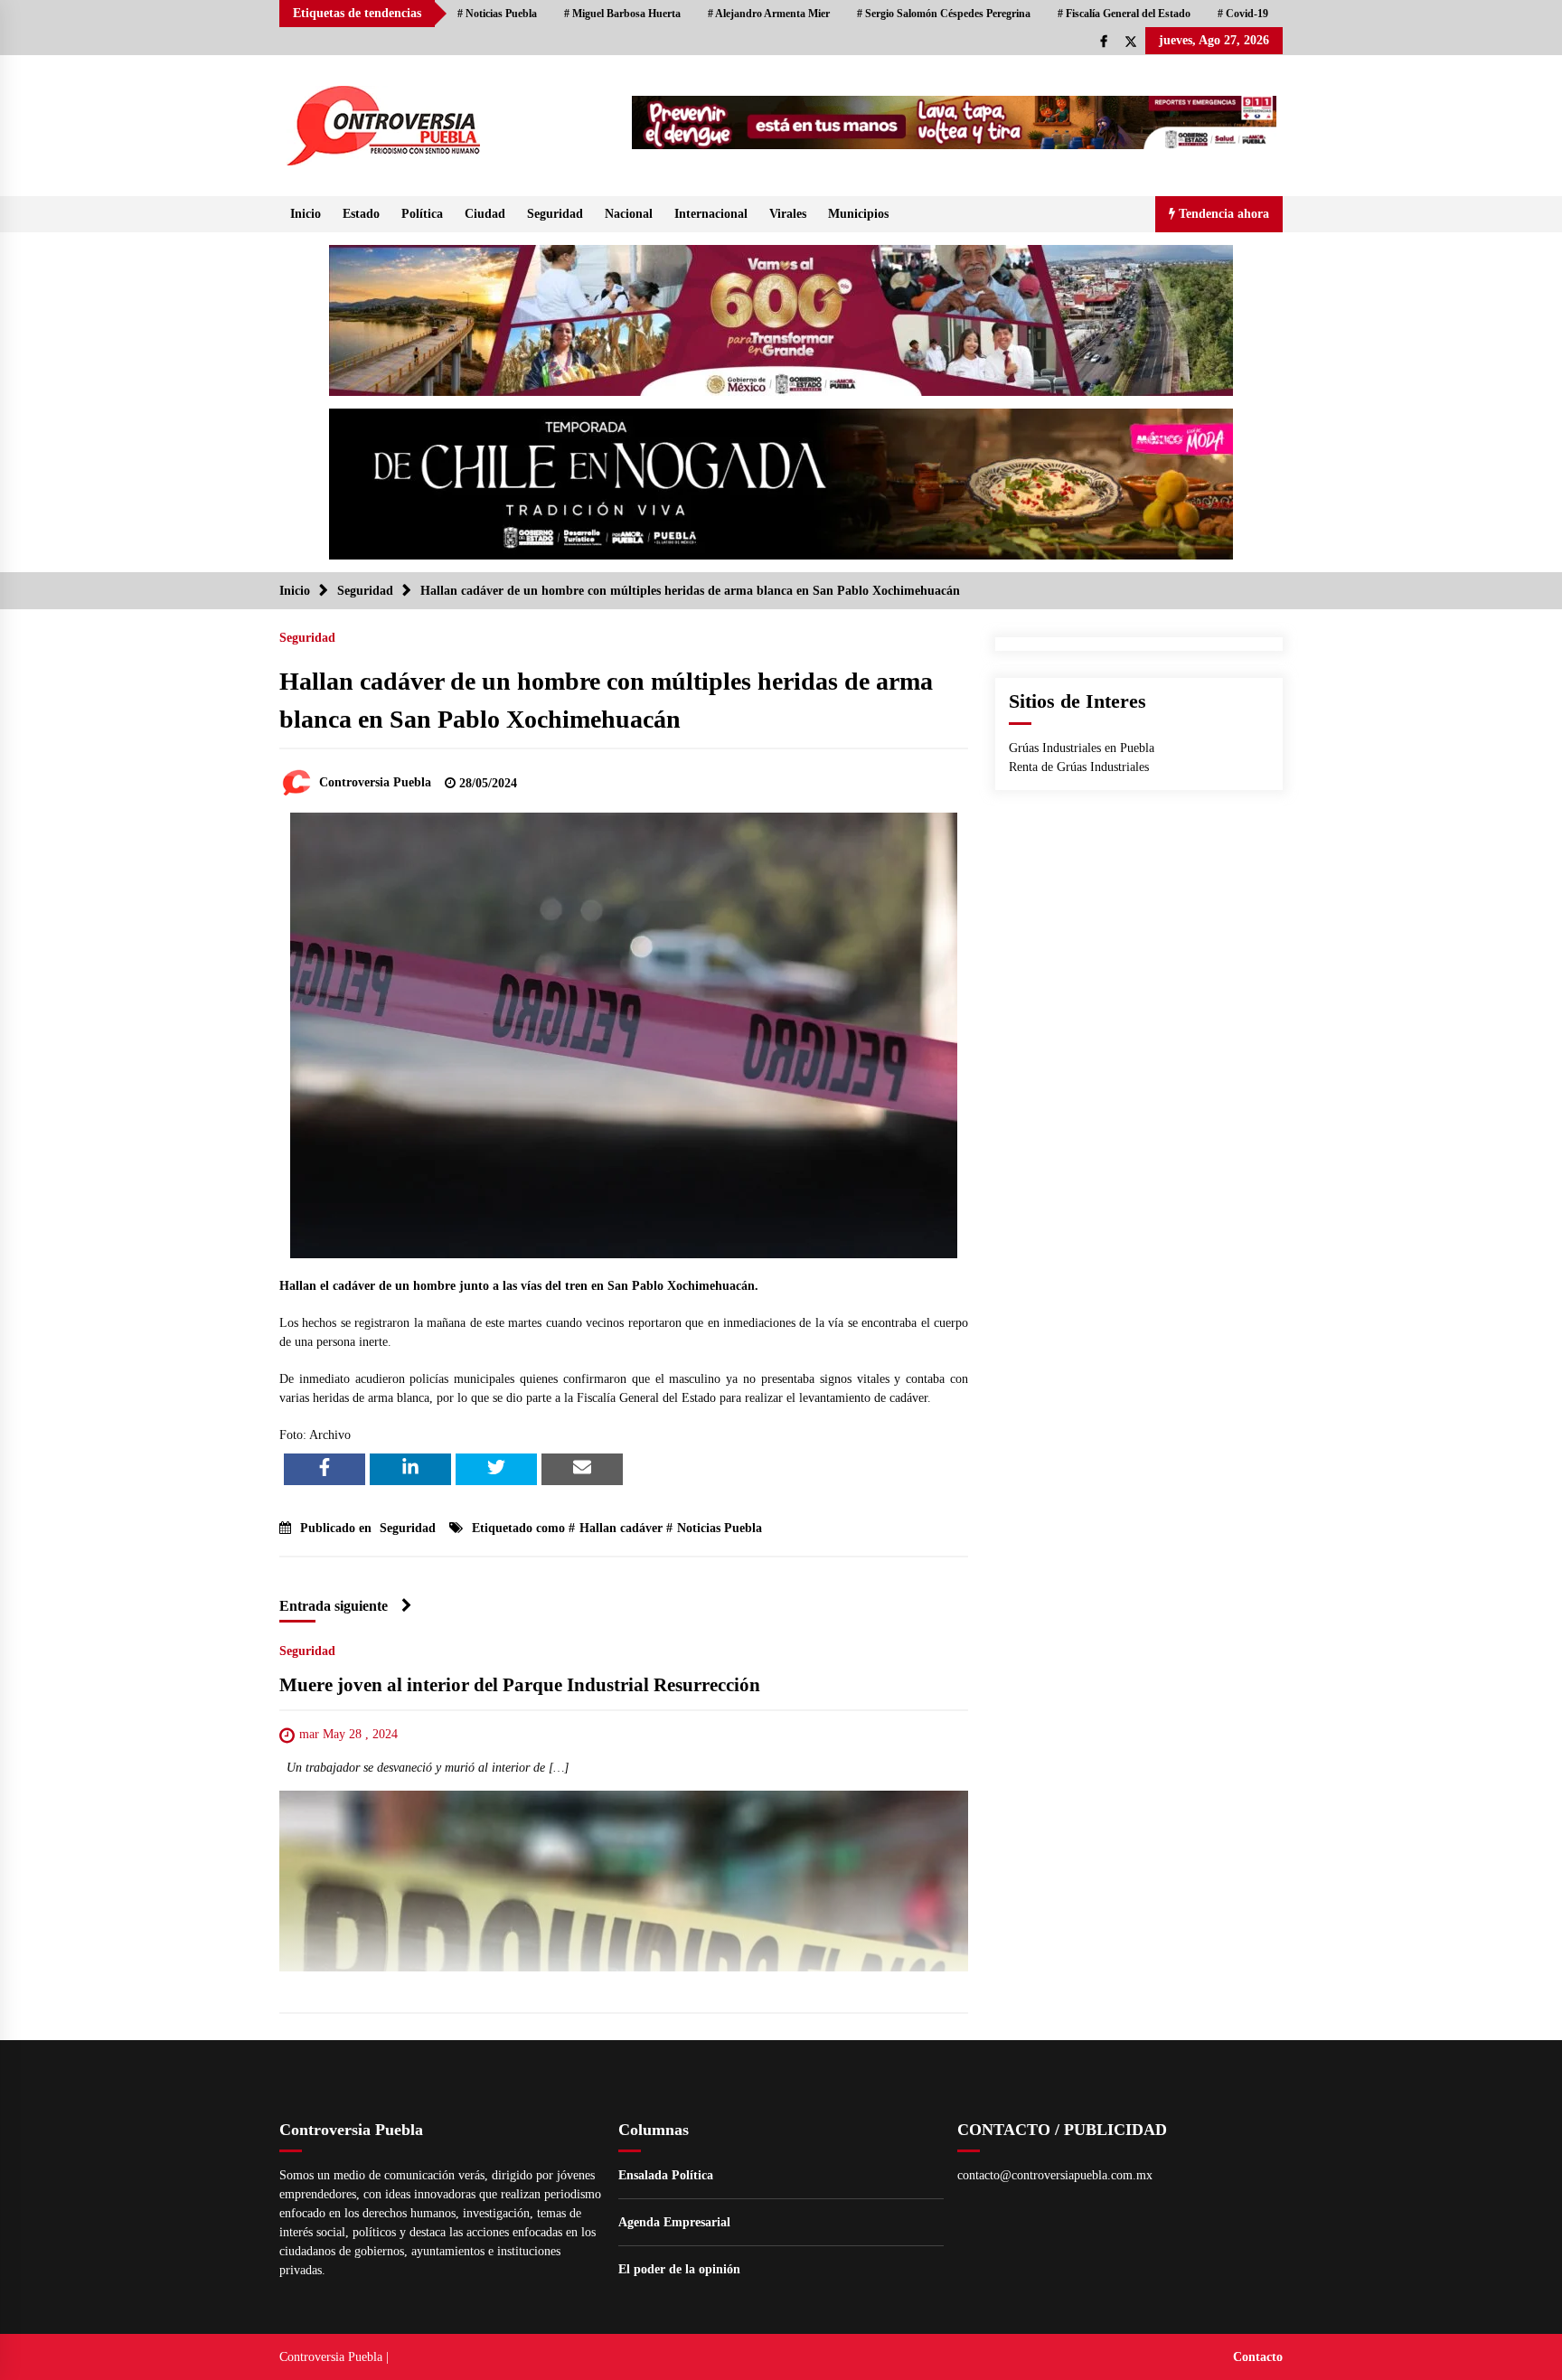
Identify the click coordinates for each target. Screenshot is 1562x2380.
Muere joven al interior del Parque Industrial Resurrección (520, 1685)
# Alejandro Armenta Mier (769, 14)
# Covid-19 (1243, 14)
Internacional (711, 214)
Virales (788, 214)
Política (422, 214)
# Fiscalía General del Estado (1124, 14)
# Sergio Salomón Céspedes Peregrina (944, 14)
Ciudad (485, 214)
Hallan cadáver (621, 1528)
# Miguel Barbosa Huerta (622, 14)
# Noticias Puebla (497, 14)
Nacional (629, 214)
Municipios (858, 214)
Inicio (306, 214)
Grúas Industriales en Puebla (1082, 748)
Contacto (1258, 2357)
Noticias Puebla (720, 1528)
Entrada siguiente (334, 1606)
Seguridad (555, 214)
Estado (361, 214)
